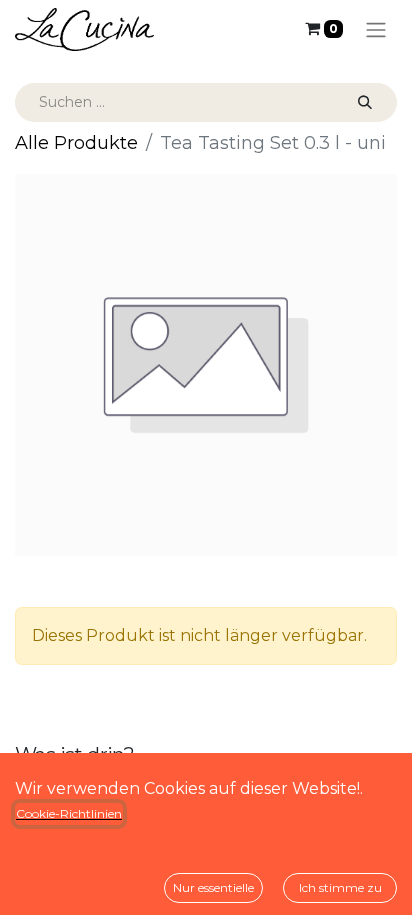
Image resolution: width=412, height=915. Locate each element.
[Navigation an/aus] (376, 29)
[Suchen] (365, 102)
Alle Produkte (76, 143)
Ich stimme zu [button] (340, 887)
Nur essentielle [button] (213, 887)
